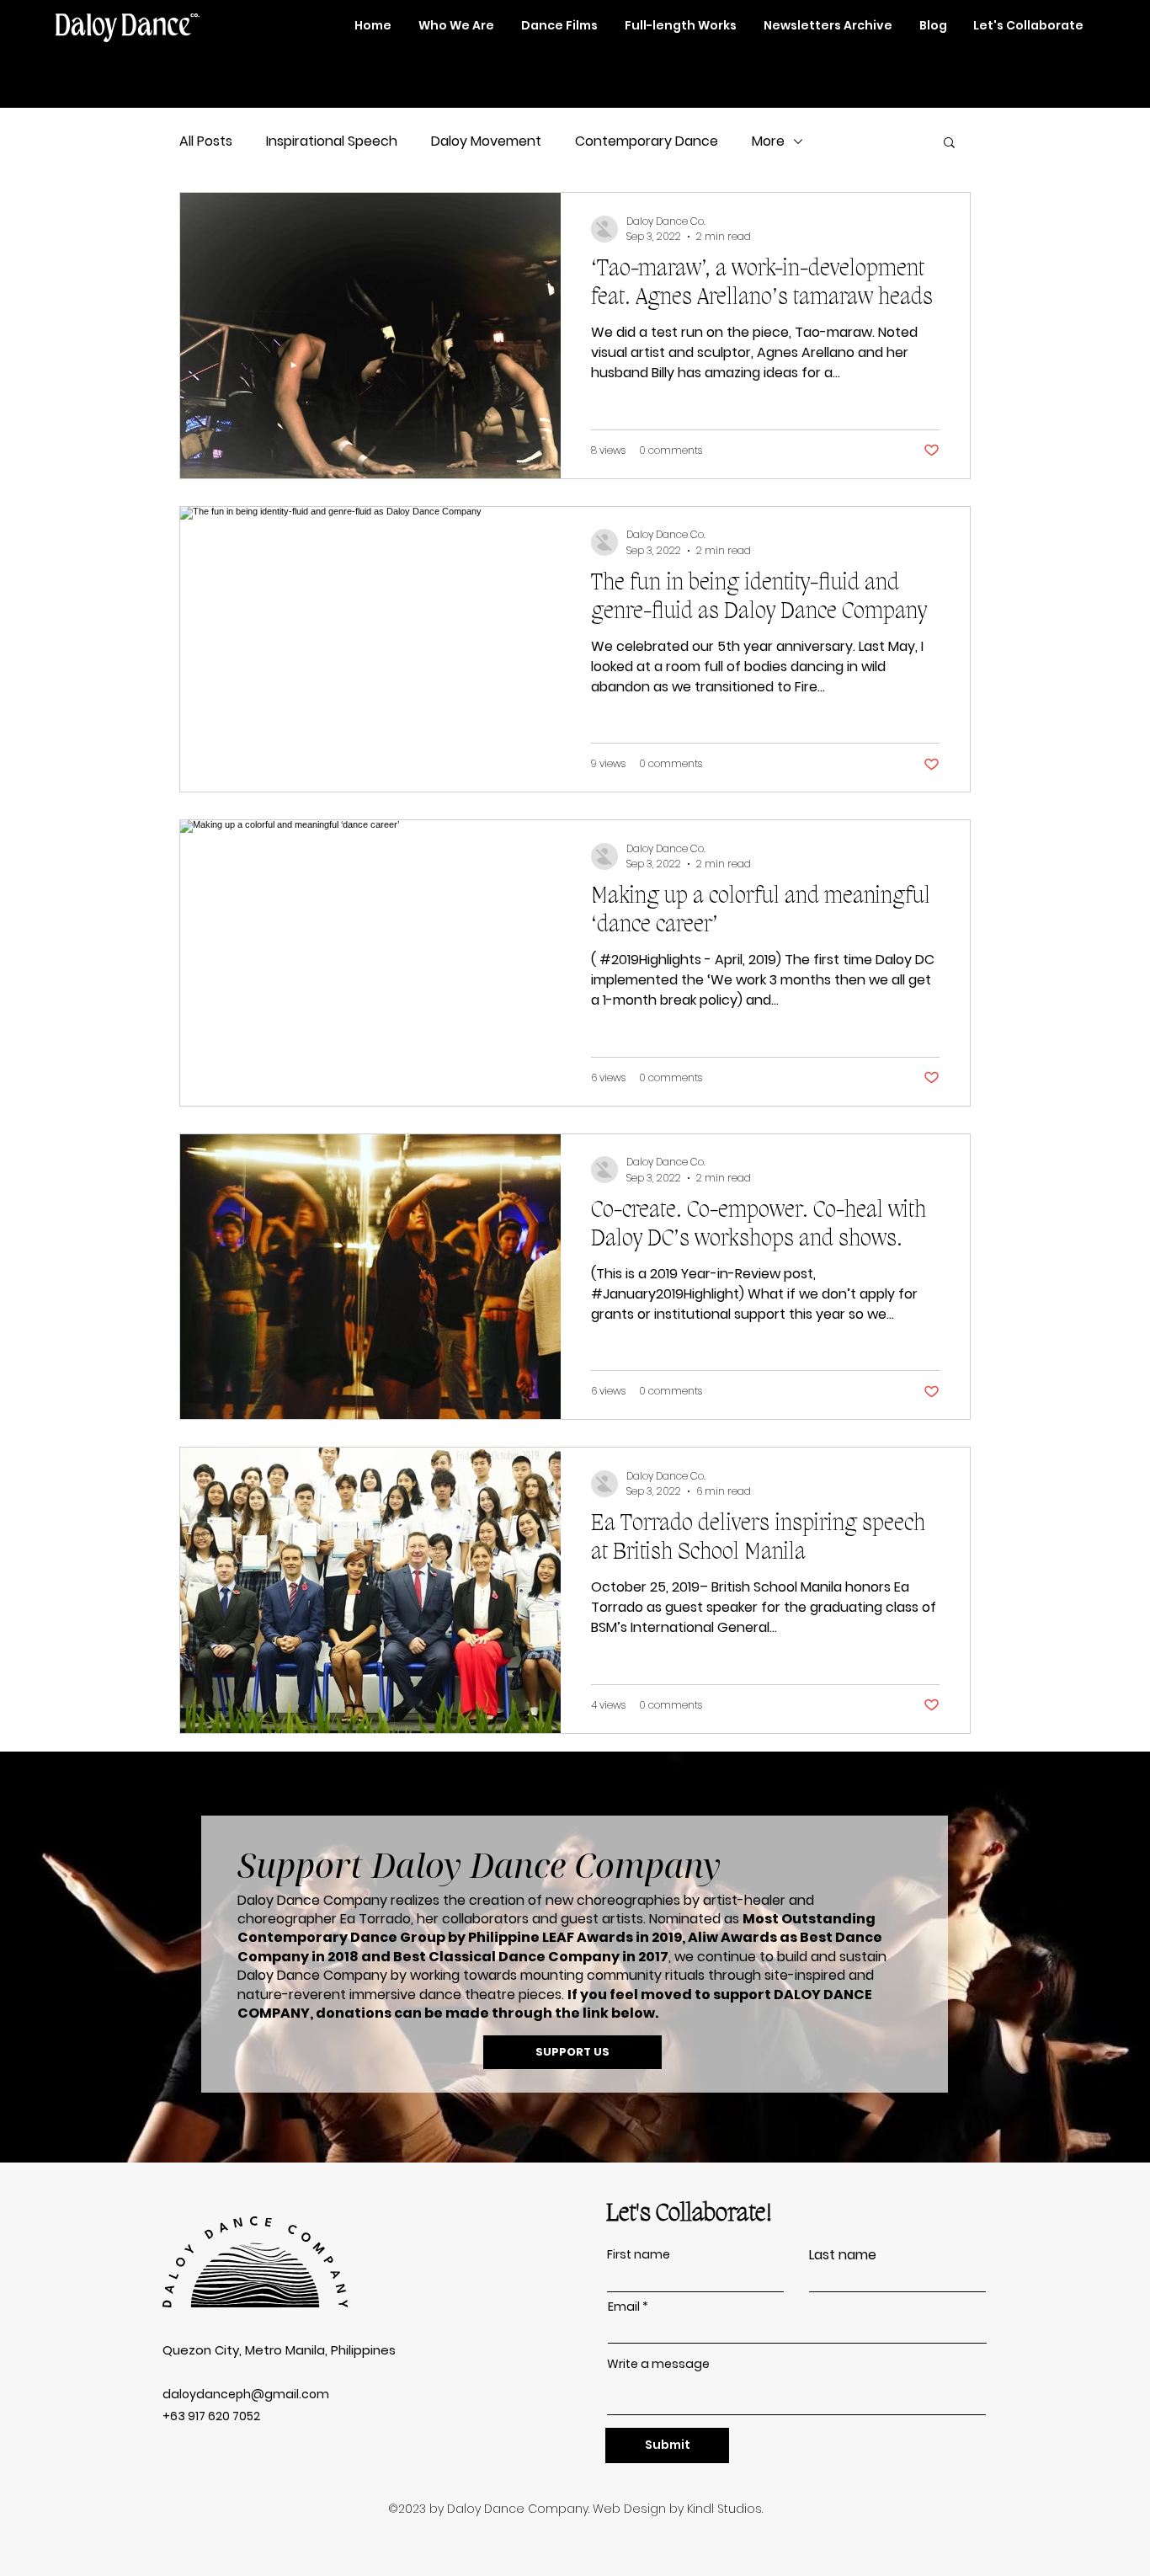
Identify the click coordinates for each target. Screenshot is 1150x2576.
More (768, 141)
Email (624, 2307)
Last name (843, 2255)
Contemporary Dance (647, 141)
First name (639, 2254)
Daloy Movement (486, 141)
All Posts (206, 141)
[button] (949, 144)
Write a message (658, 2364)
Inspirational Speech (332, 141)
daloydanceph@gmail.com (246, 2394)
